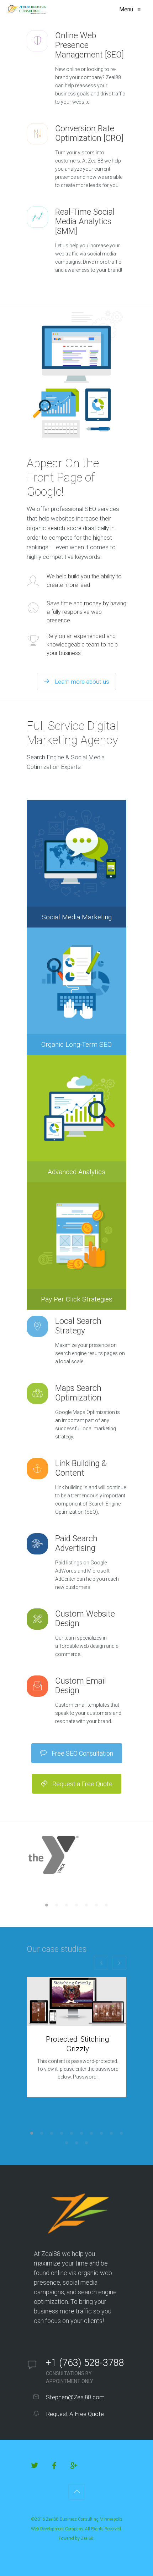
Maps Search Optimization (78, 1393)
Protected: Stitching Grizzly (78, 2044)
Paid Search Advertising (76, 1543)
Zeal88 (87, 2538)
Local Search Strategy (78, 1326)
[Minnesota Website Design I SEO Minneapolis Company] (27, 10)
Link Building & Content (81, 1468)
